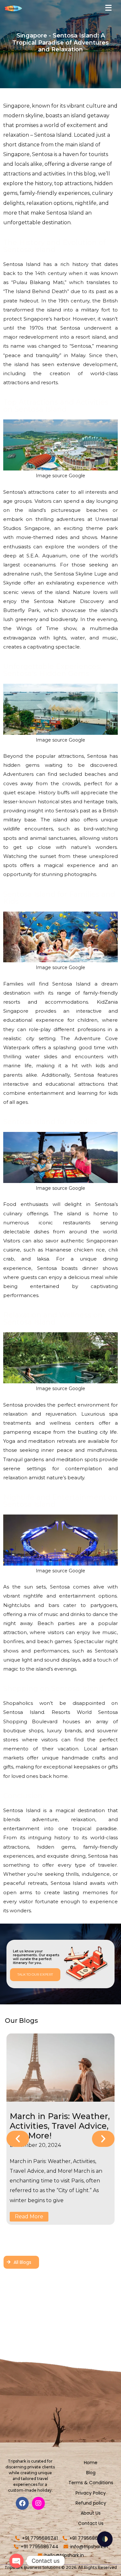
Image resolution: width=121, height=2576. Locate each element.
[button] (18, 2139)
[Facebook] (22, 2503)
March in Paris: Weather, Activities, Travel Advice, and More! (60, 2126)
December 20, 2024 (35, 2145)
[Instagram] (38, 2503)
